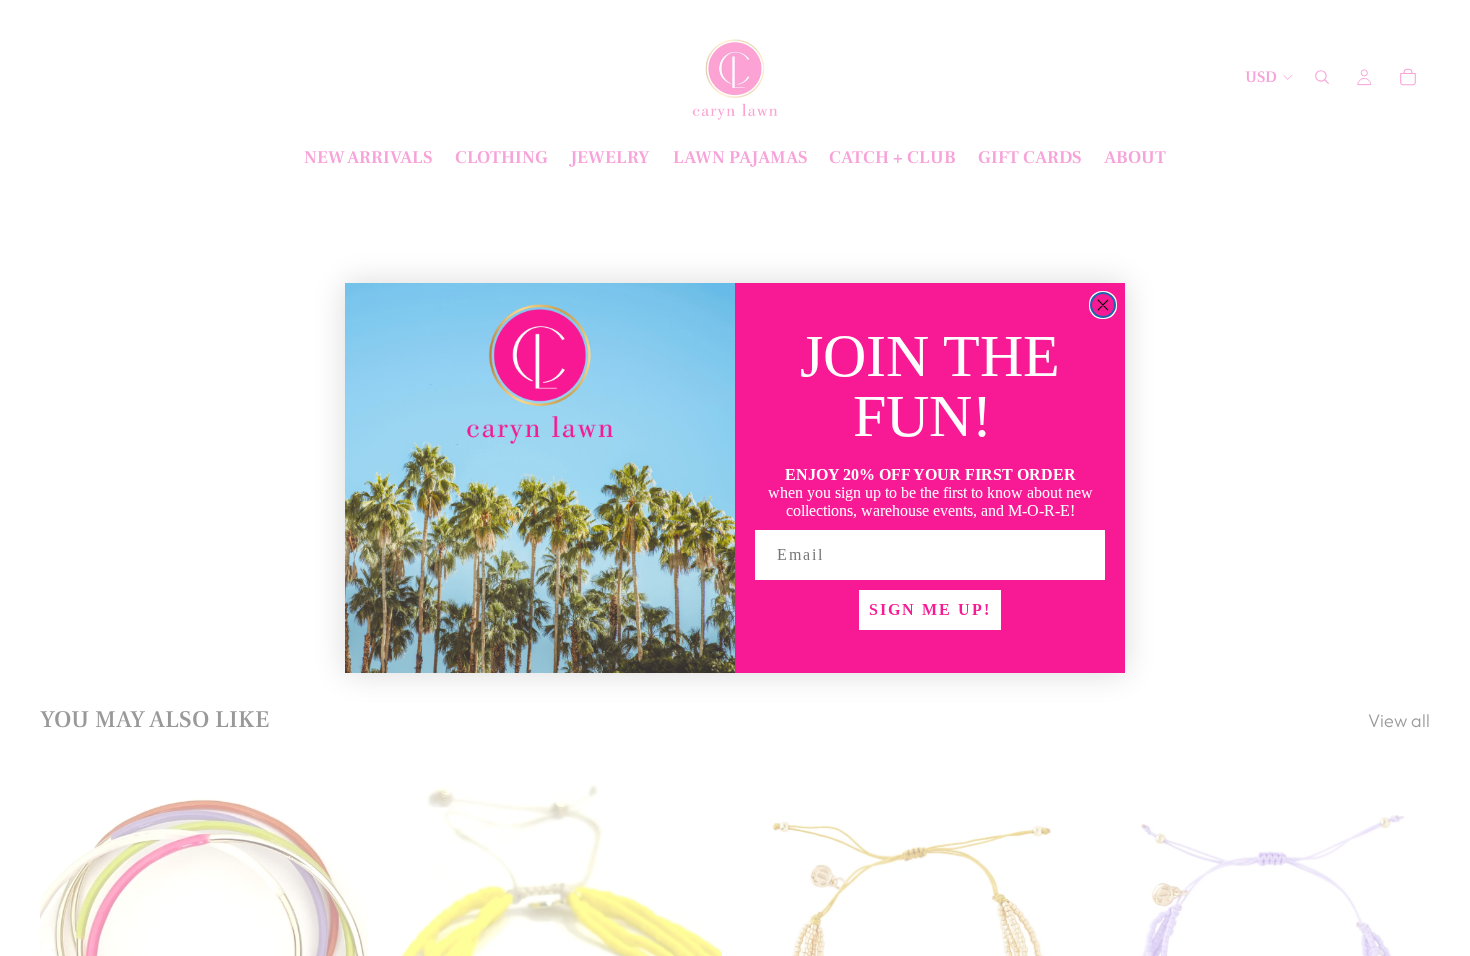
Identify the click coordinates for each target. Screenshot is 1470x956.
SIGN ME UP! (930, 609)
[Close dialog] (1103, 305)
